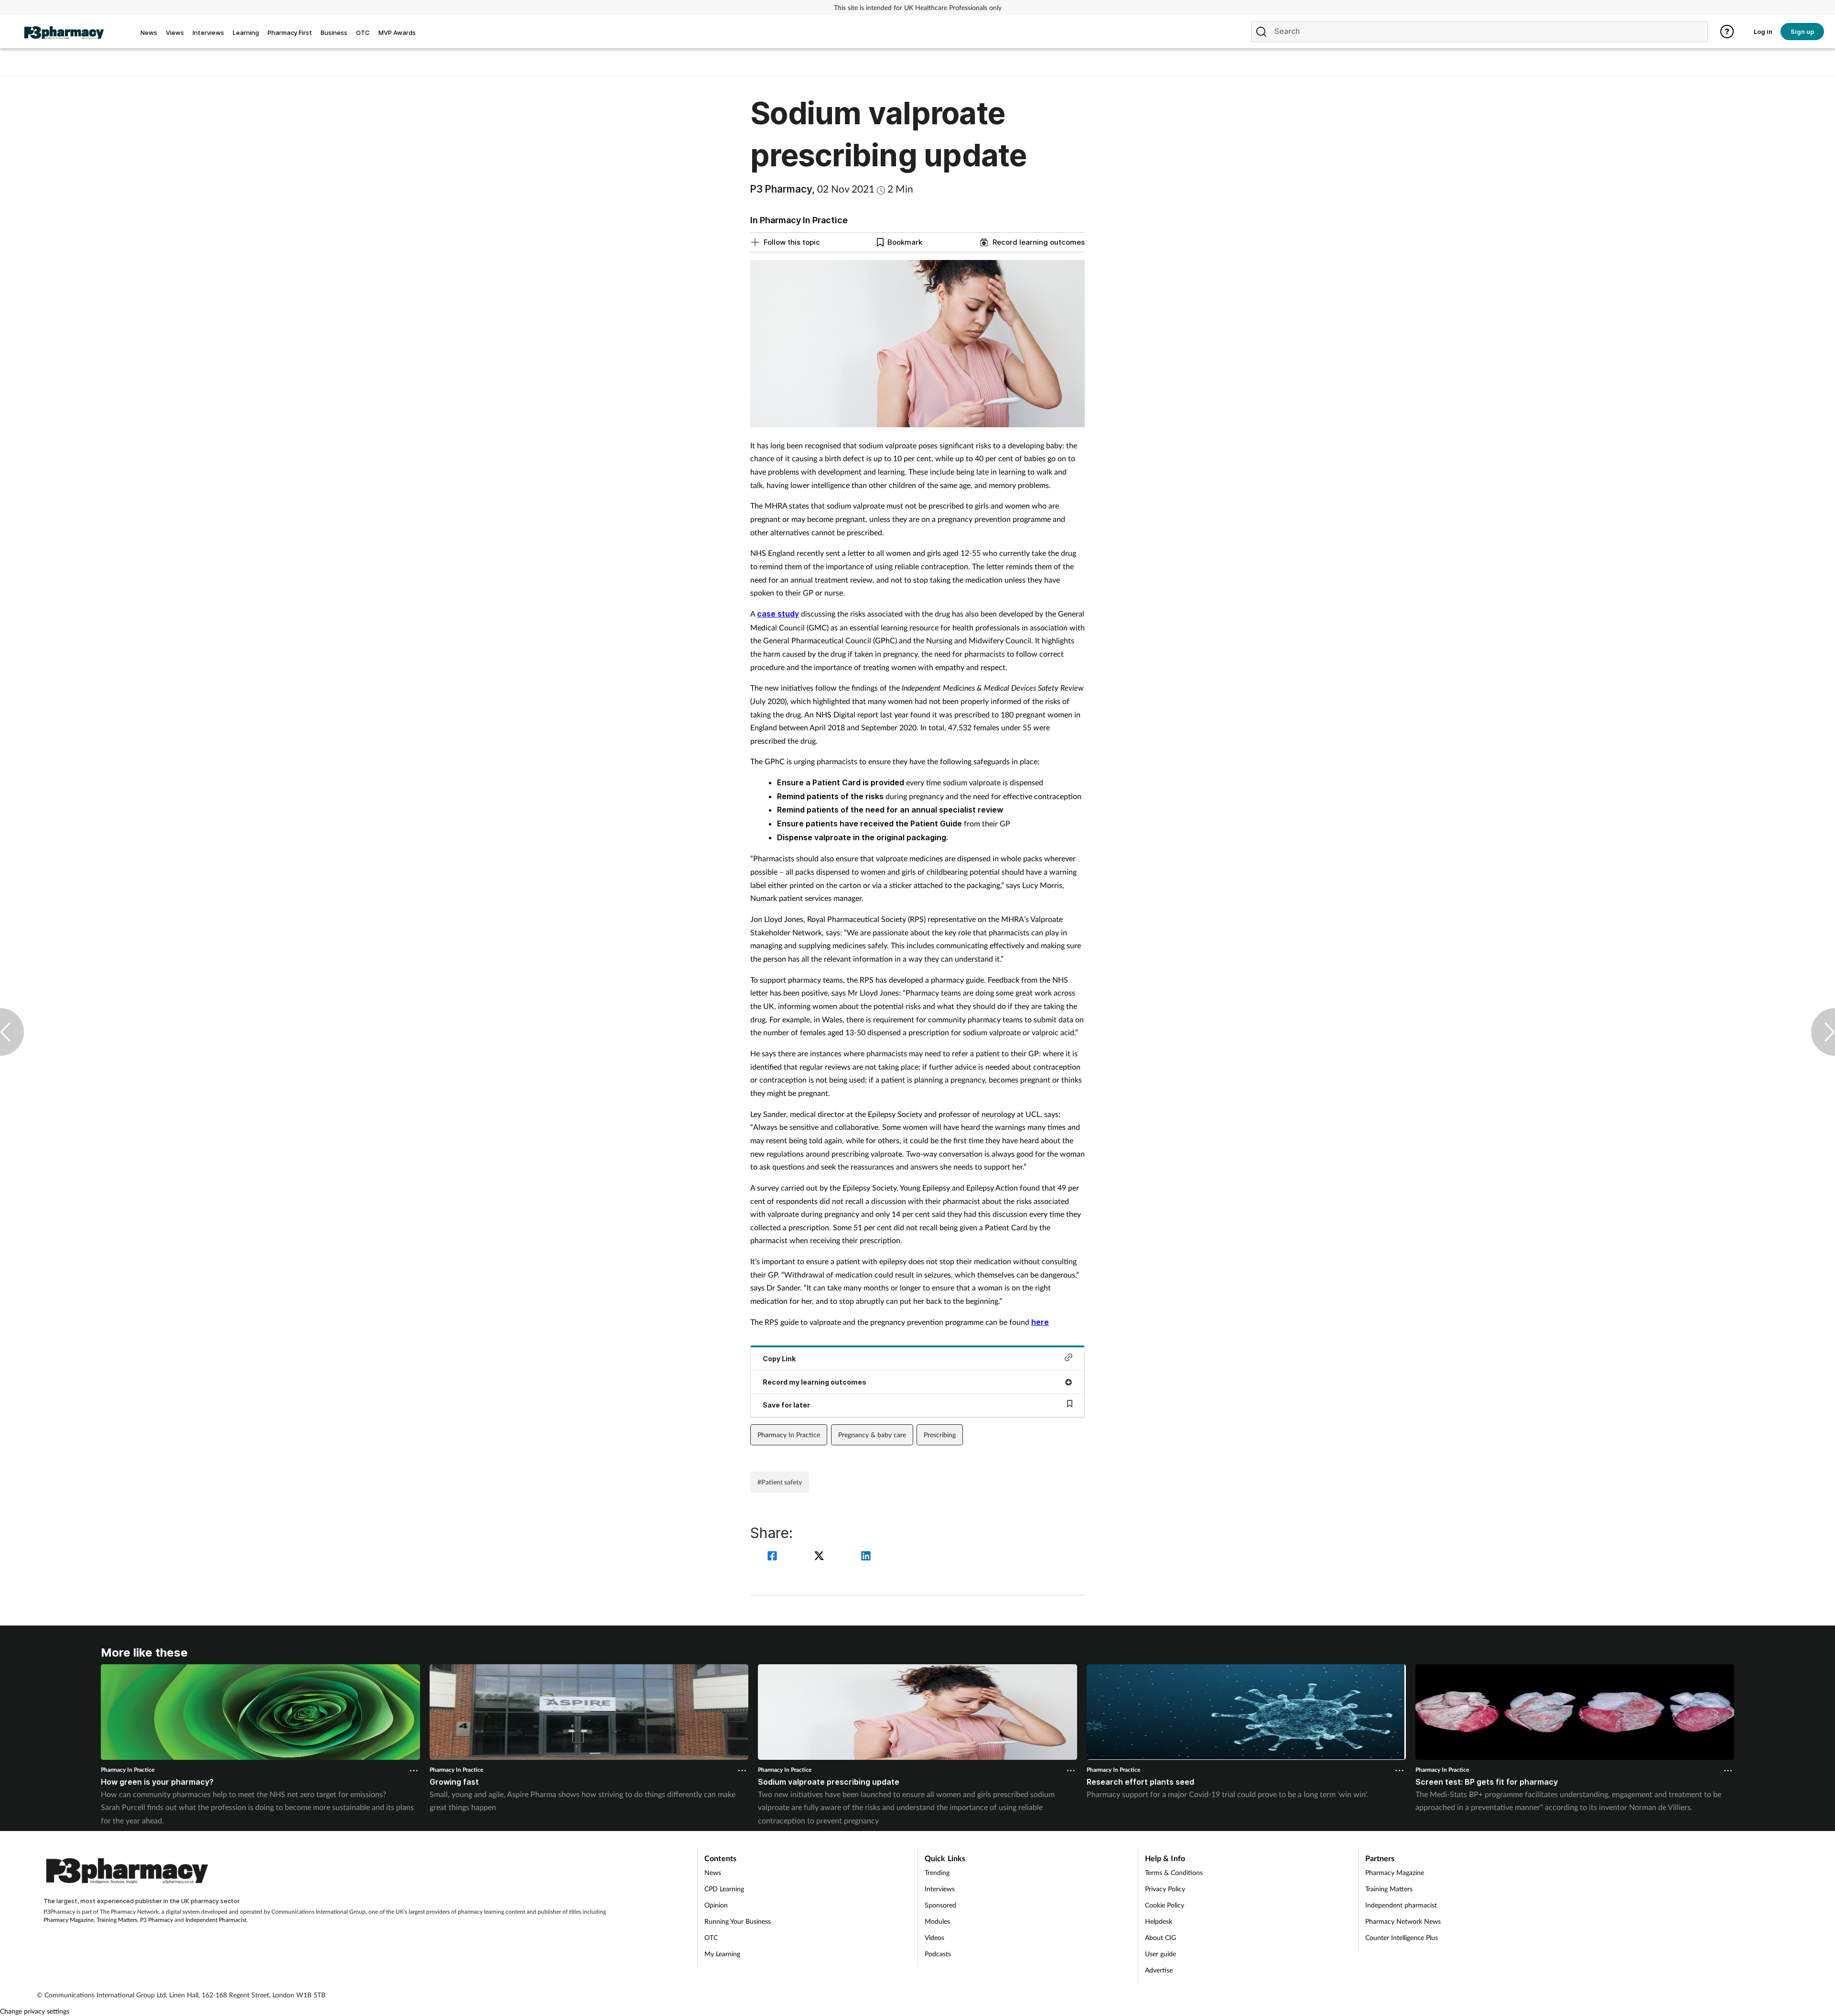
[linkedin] (866, 1557)
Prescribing (940, 1435)
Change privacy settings (35, 2011)
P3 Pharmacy (157, 1920)
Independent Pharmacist (216, 1920)
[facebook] (774, 1557)
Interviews (940, 1889)
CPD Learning (724, 1889)
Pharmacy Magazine (69, 1920)
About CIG (1160, 1937)
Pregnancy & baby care (872, 1435)
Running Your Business (738, 1921)
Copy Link (779, 1359)
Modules (937, 1921)
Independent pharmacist (1401, 1905)
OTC (711, 1937)
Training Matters (117, 1920)
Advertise (1159, 1970)
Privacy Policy (1165, 1889)
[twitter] (820, 1557)
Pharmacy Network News (1403, 1921)
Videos (934, 1937)
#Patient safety (780, 1482)
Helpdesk (1159, 1921)
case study (778, 614)
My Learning (722, 1954)
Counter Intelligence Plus (1402, 1937)
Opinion (716, 1905)
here (1040, 1322)
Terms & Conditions (1174, 1872)
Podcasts (938, 1954)
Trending (937, 1872)
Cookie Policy (1165, 1905)
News (713, 1872)
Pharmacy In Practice (789, 1435)
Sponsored (940, 1905)
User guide (1160, 1954)
